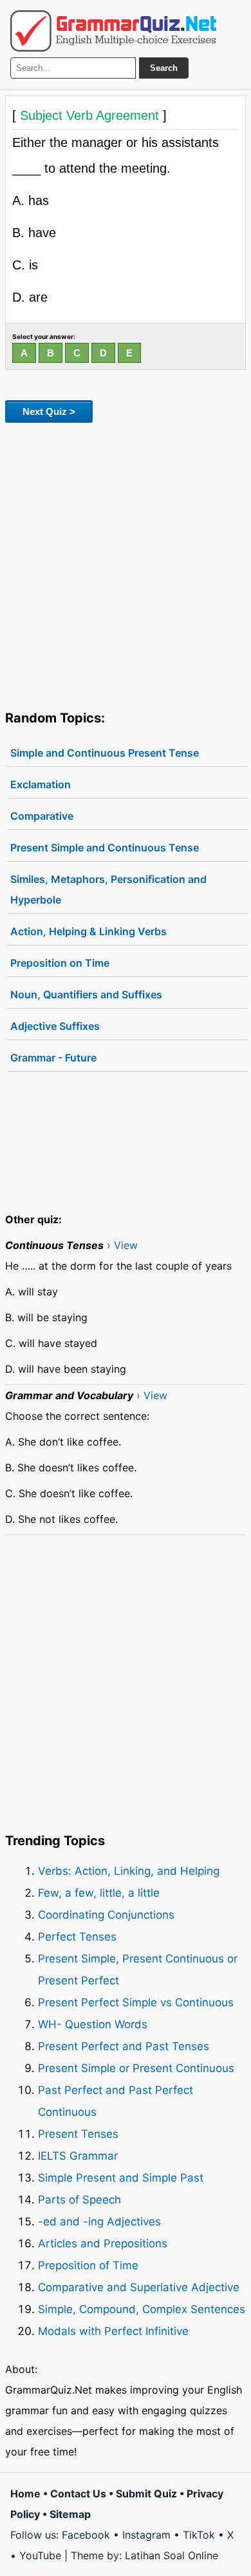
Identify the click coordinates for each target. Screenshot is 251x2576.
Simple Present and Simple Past (121, 2178)
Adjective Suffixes (55, 1026)
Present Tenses (78, 2134)
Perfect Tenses (77, 1937)
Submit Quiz (146, 2494)
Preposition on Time (60, 963)
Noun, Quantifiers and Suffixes (86, 994)
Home (25, 2494)
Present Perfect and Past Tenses (124, 2046)
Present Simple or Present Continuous (136, 2068)
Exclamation (41, 784)
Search (164, 68)
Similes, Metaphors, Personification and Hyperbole (108, 889)
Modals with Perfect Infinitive (113, 2331)
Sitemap (70, 2514)
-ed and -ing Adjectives (99, 2222)
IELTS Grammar (78, 2156)
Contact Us (78, 2494)
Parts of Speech (79, 2200)
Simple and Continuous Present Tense (105, 753)
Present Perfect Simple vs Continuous (136, 2002)
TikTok (199, 2535)
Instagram (146, 2535)
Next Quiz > (49, 412)
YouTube (40, 2555)
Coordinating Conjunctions (106, 1915)
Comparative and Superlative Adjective (139, 2287)
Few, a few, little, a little (99, 1893)
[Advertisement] (126, 564)
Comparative (42, 816)
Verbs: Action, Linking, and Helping (129, 1871)
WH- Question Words (93, 2024)
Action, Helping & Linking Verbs (88, 931)
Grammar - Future (53, 1058)
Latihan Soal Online (172, 2555)
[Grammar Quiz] (113, 31)
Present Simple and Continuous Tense (105, 847)
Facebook (86, 2535)
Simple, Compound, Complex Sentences (142, 2309)
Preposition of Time (88, 2265)
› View (122, 1245)
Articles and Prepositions (103, 2243)
